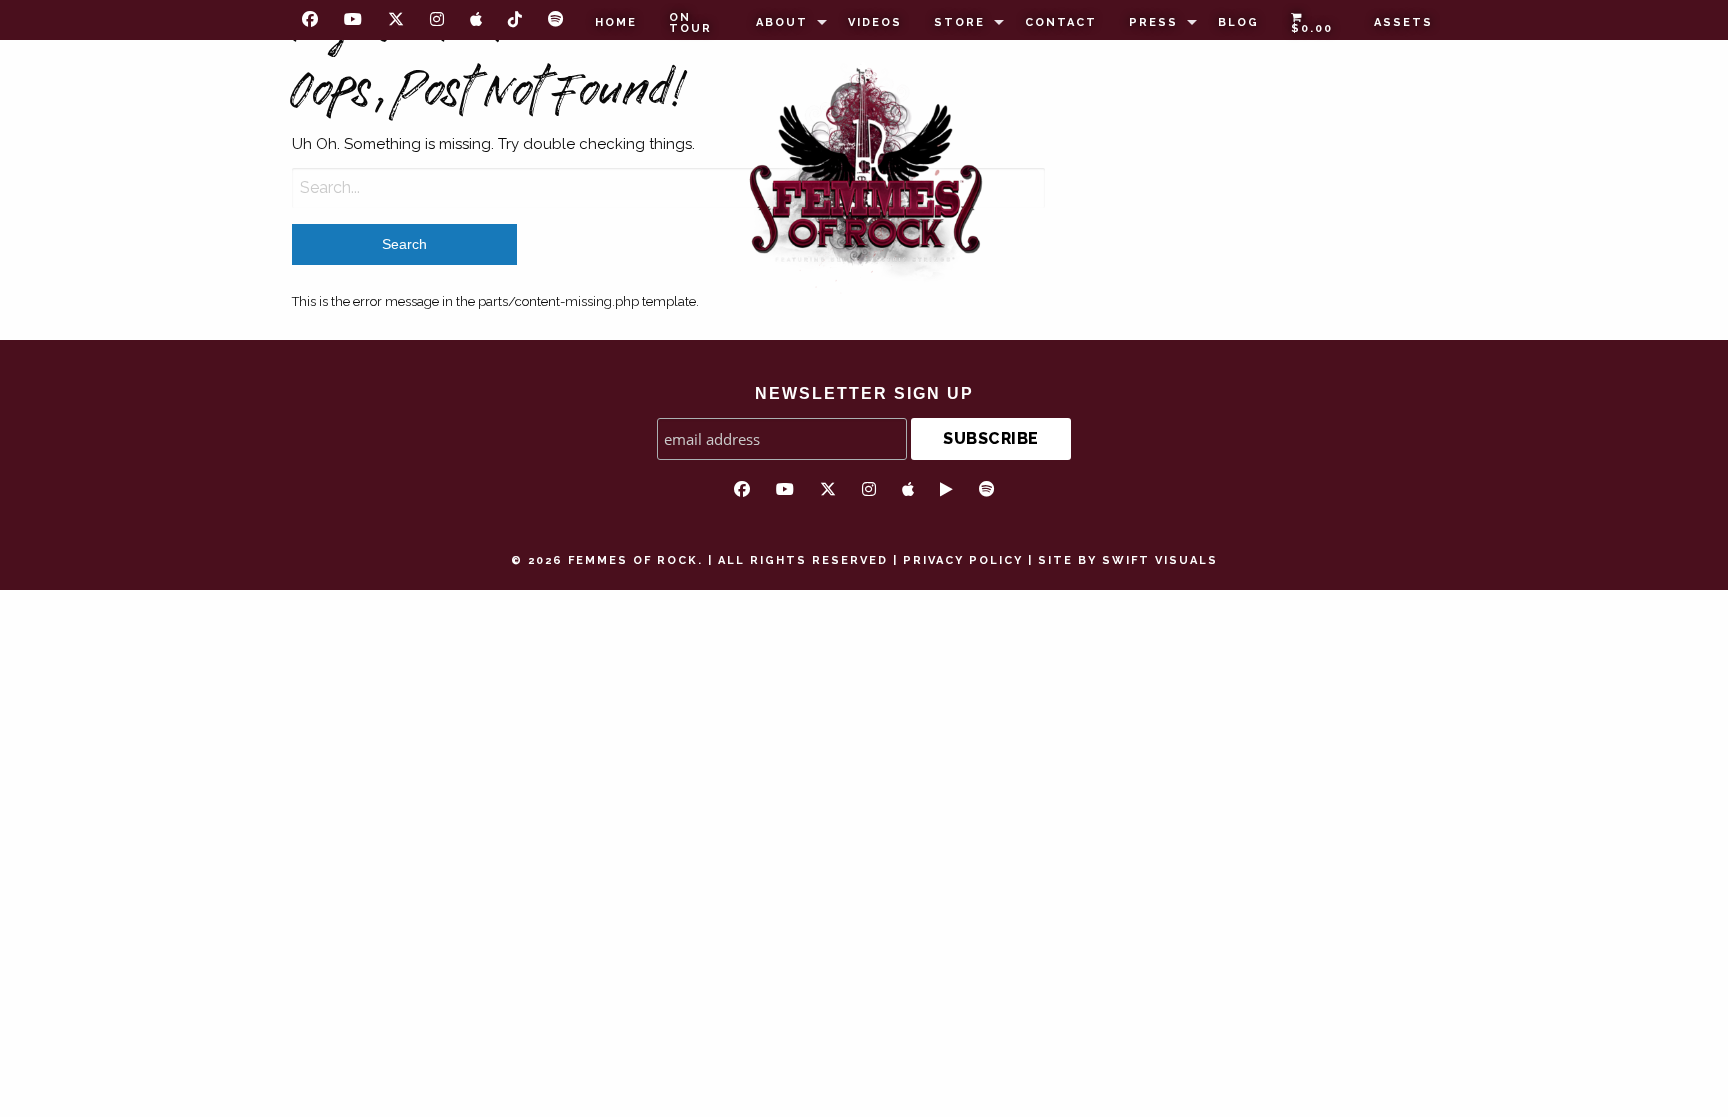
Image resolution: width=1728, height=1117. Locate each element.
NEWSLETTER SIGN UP (864, 393)
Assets (1403, 22)
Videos (875, 22)
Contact (1061, 22)
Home (616, 22)
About (782, 22)
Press (1153, 22)
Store (959, 22)
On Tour (690, 23)
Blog (1238, 22)
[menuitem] (616, 23)
